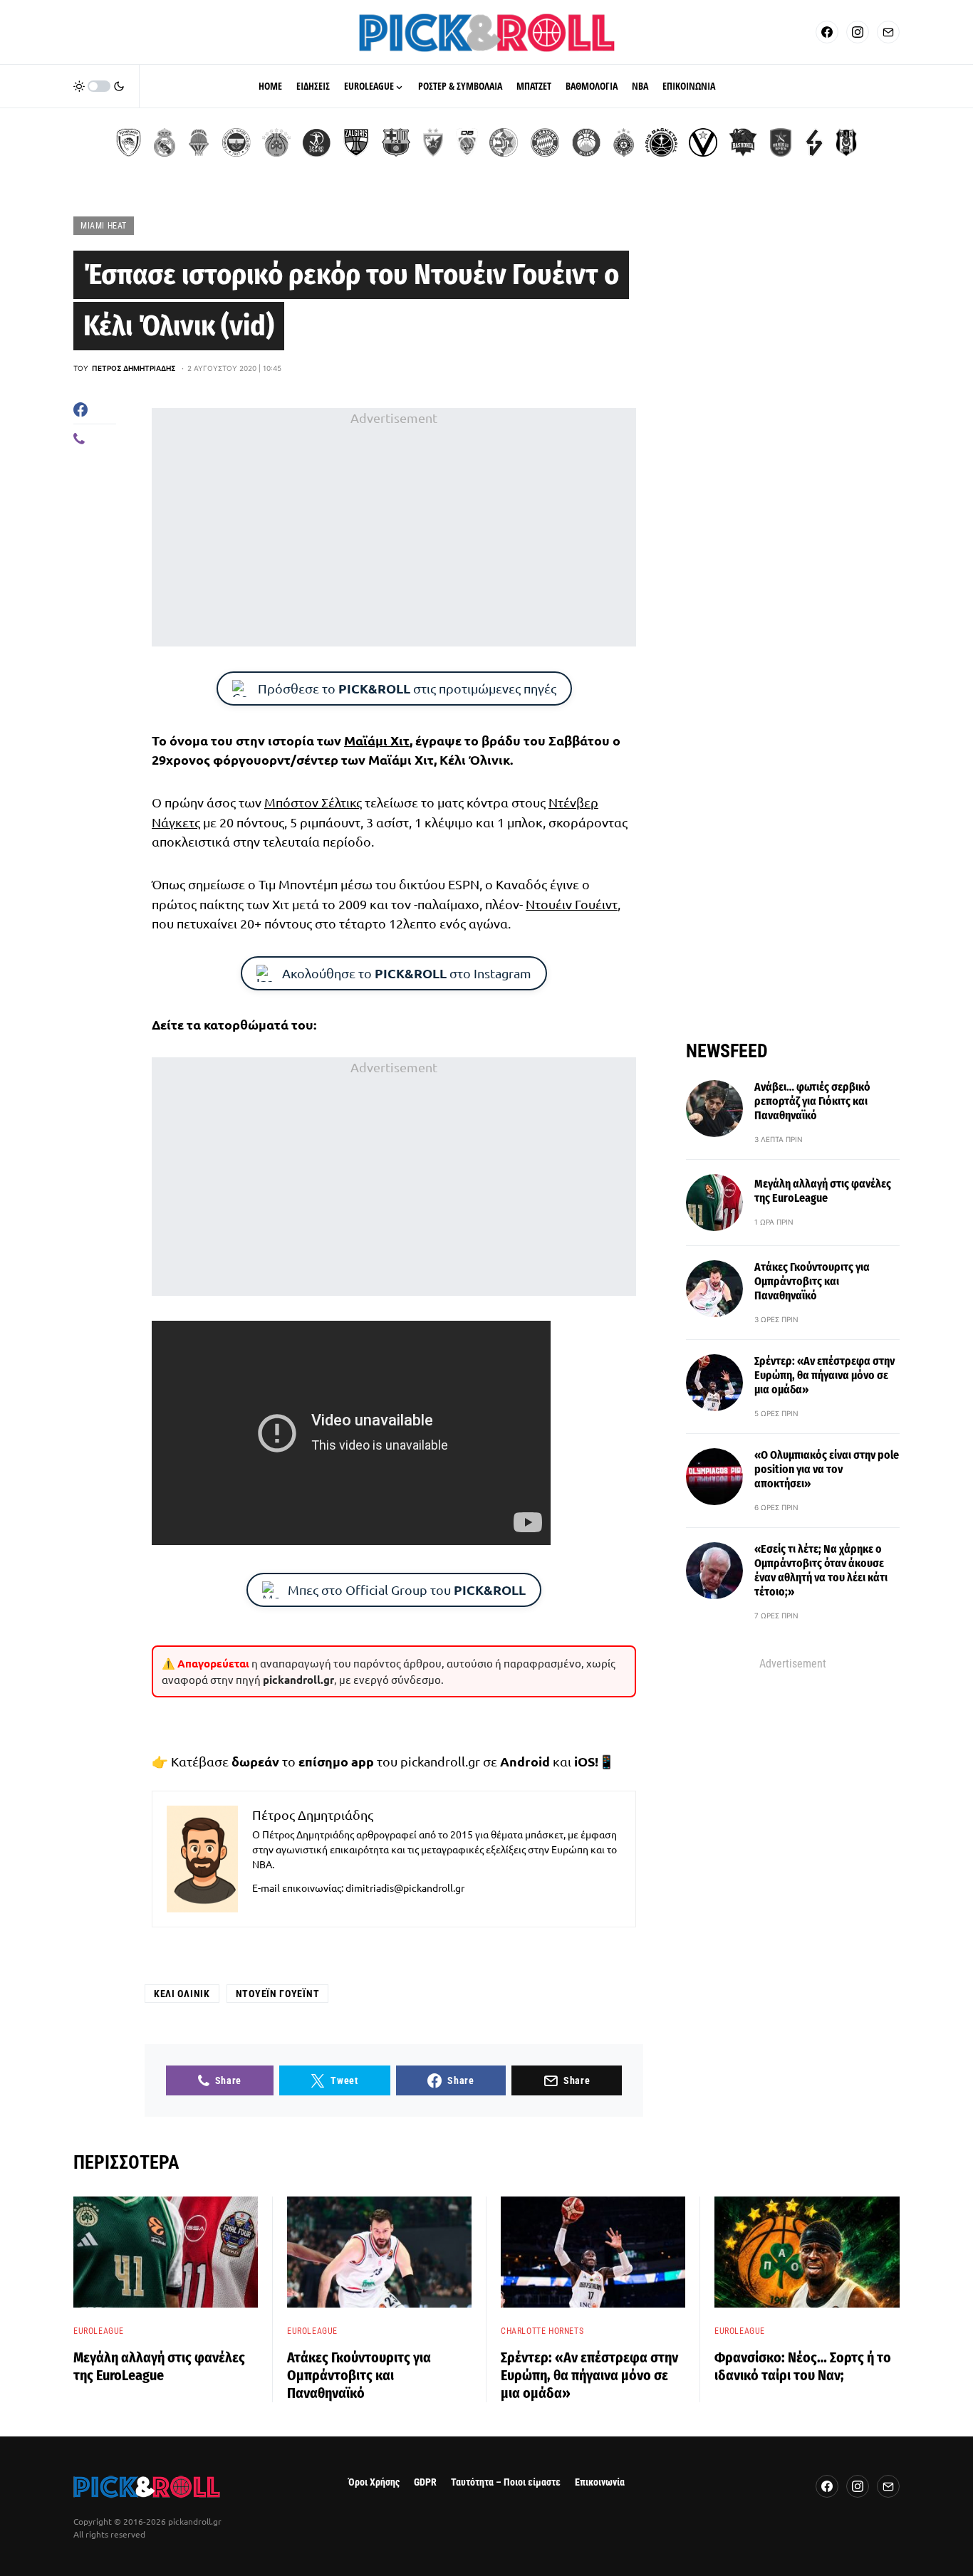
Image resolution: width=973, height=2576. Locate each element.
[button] (99, 86)
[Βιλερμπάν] (814, 142)
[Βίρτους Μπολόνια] (703, 142)
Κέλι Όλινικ (182, 1994)
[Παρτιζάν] (624, 142)
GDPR (425, 2482)
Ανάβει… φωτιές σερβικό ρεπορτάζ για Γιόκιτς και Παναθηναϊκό (812, 1101)
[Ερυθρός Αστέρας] (433, 142)
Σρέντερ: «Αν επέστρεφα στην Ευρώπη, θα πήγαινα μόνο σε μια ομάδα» (824, 1375)
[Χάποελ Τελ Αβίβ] (316, 142)
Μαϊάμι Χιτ (377, 740)
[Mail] (888, 32)
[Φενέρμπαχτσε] (236, 142)
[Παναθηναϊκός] (276, 142)
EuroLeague (99, 2331)
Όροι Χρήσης (374, 2482)
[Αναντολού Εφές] (781, 142)
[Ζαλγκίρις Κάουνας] (356, 142)
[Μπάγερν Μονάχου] (545, 142)
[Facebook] (827, 32)
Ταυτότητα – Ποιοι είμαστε (506, 2482)
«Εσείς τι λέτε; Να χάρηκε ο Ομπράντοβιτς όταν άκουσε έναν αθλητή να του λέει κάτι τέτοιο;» (821, 1570)
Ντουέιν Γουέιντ (572, 904)
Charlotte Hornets (542, 2331)
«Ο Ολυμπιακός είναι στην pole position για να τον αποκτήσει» (827, 1469)
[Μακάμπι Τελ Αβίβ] (504, 142)
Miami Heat (104, 226)
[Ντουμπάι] (467, 142)
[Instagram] (858, 32)
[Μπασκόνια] (743, 142)
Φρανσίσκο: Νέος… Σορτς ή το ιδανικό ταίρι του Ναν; (803, 2366)
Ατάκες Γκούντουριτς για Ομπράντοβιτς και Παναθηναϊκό (812, 1281)
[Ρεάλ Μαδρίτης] (165, 142)
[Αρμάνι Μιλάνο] (586, 142)
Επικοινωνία (600, 2482)
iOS (584, 1761)
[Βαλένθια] (199, 142)
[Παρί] (661, 142)
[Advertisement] (394, 528)
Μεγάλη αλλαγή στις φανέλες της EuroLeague (823, 1191)
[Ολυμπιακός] (129, 142)
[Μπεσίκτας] (846, 142)
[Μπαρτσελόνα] (396, 142)
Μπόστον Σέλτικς (313, 802)
